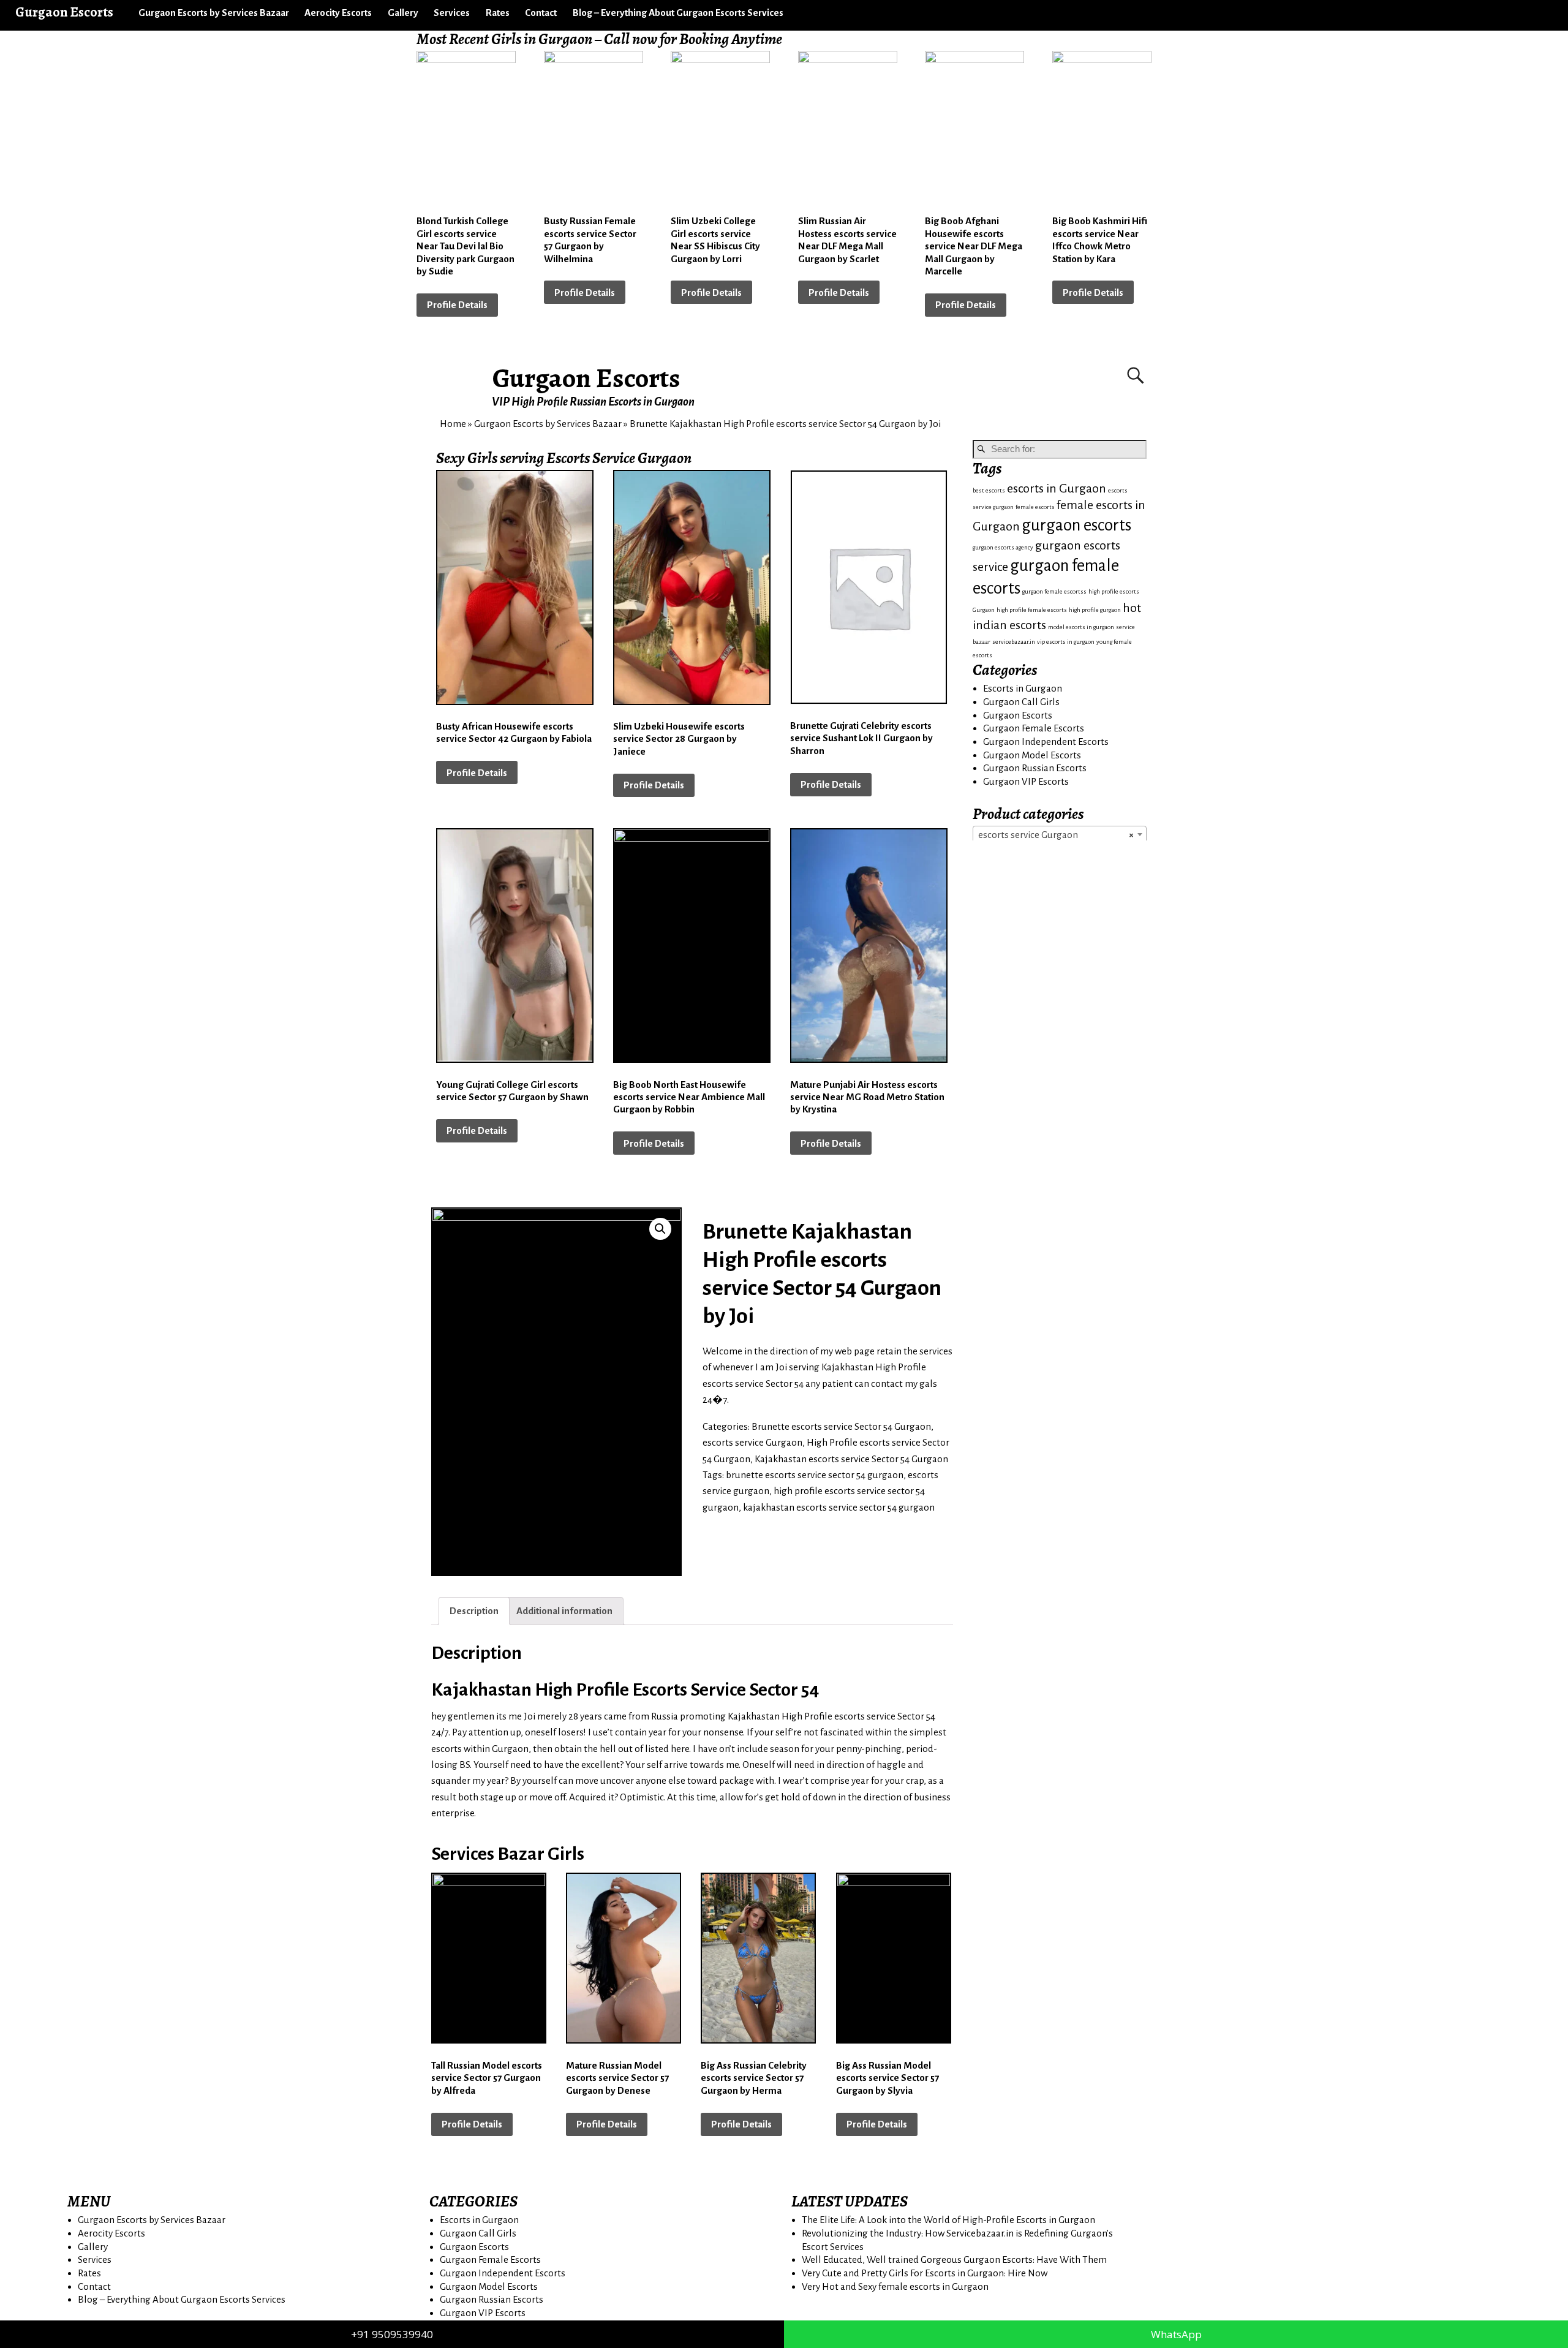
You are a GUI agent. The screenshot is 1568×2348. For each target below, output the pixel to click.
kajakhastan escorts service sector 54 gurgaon (839, 1507)
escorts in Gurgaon (1057, 489)
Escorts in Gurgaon (1023, 688)
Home (453, 424)
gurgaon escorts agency (1003, 547)
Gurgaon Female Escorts (1034, 728)
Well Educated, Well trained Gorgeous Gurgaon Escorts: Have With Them (954, 2259)
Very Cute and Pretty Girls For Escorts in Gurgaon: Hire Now (925, 2273)
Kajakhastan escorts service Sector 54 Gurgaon (851, 1459)
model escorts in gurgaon (1081, 627)
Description (474, 1611)
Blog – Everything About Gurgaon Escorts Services (678, 13)
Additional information (564, 1611)
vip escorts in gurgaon (1066, 642)
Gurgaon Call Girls (1021, 702)
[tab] (474, 1611)
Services (452, 13)
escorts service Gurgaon (752, 1442)
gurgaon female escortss (1054, 591)
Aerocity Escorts (338, 13)
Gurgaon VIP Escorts (1026, 781)
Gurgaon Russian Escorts (1035, 768)
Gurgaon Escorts (586, 378)
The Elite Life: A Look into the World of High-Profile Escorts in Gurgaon (948, 2220)
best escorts (989, 490)
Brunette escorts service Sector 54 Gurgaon (841, 1426)
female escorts (1035, 507)
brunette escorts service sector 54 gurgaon (815, 1475)
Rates (498, 13)
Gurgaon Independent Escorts (1046, 742)
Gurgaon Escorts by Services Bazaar (214, 13)
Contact (541, 13)
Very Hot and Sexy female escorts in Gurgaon (895, 2286)
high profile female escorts (1032, 610)
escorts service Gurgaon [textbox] (1056, 835)
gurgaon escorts (1076, 525)
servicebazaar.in (1014, 642)
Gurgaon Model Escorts (1032, 755)
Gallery (403, 13)
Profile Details (457, 305)
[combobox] (1060, 834)
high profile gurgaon (1095, 610)
